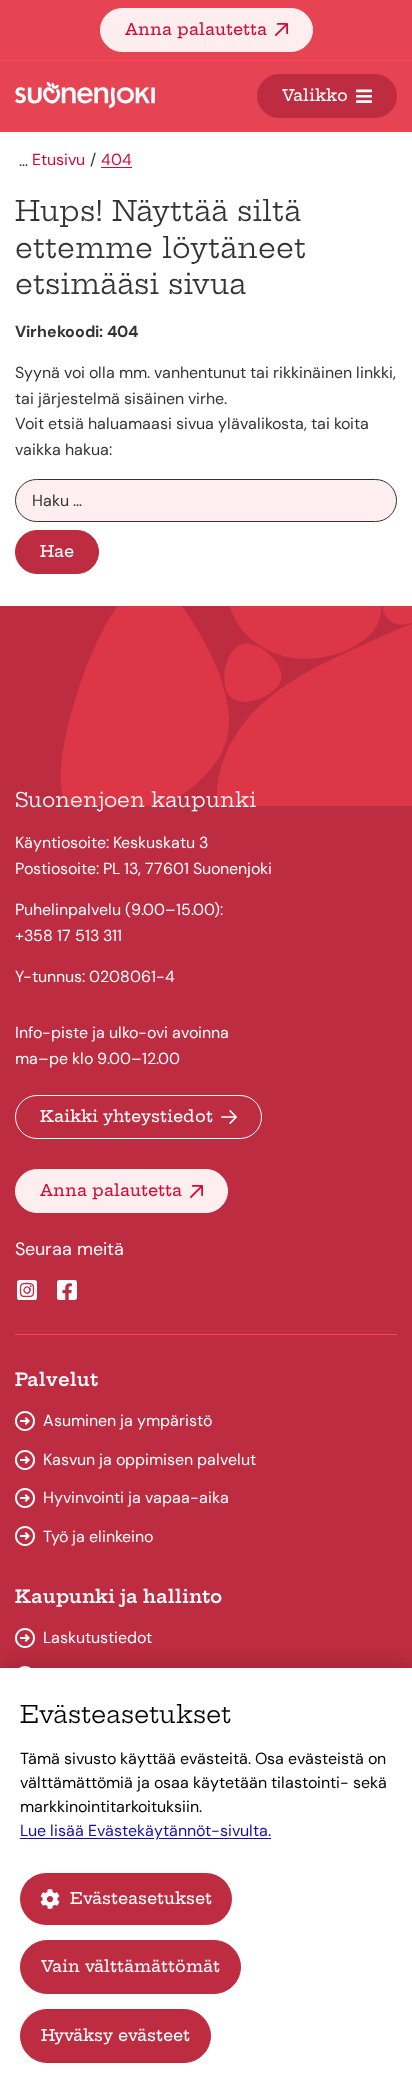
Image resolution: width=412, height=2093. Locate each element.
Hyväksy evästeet (115, 2035)
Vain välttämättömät (130, 1966)
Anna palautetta (196, 29)
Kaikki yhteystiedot (126, 1116)
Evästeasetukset (141, 1898)
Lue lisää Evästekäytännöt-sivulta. (145, 1830)
